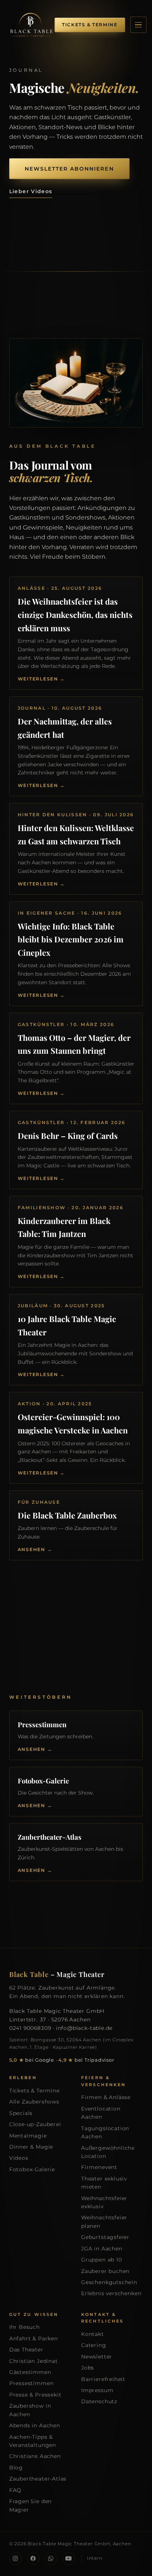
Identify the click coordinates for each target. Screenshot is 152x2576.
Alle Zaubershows (34, 2102)
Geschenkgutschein (109, 2282)
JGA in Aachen (102, 2249)
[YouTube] (69, 2559)
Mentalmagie (28, 2136)
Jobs (88, 2368)
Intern (95, 2558)
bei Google (32, 2060)
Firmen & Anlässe (106, 2097)
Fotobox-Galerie (32, 2169)
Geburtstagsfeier (105, 2237)
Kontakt (93, 2334)
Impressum (97, 2390)
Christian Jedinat (34, 2361)
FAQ (15, 2490)
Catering (94, 2345)
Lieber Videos (31, 191)
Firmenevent (99, 2167)
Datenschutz (99, 2401)
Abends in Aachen (35, 2425)
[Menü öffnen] (138, 25)
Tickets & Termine (34, 2091)
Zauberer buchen (105, 2271)
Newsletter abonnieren (69, 169)
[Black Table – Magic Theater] (31, 25)
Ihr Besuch (25, 2327)
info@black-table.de (84, 2028)
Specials (21, 2113)
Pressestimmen (32, 2383)
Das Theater (26, 2350)
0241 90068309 (30, 2028)
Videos (19, 2158)
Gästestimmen (30, 2372)
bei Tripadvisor (86, 2060)
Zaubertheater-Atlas (38, 2479)
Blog (16, 2468)
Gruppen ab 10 (102, 2260)
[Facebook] (33, 2559)
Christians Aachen (35, 2456)
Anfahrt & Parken (34, 2338)
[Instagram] (15, 2559)
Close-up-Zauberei (35, 2124)
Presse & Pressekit (35, 2395)
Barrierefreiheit (103, 2379)
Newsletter (97, 2357)
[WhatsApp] (51, 2559)
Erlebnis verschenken (111, 2293)
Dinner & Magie (31, 2147)
